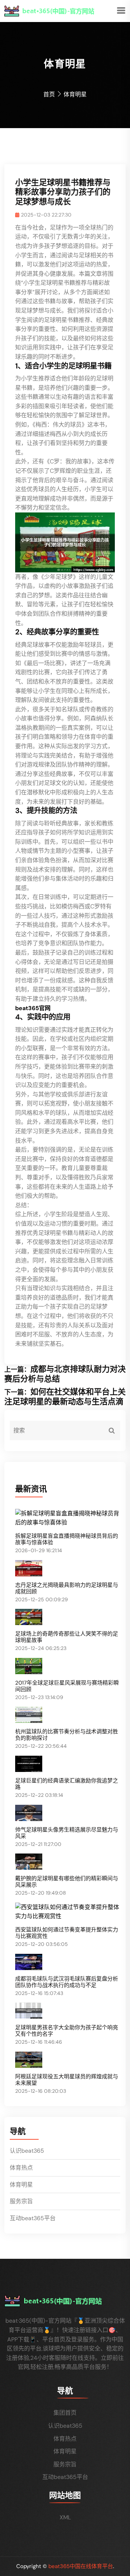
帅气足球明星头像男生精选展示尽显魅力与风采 (67, 1833)
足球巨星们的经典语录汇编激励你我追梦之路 (67, 1784)
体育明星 (21, 2185)
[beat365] (60, 10)
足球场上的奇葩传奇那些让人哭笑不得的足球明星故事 (67, 1637)
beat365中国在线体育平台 (81, 2566)
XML (65, 2517)
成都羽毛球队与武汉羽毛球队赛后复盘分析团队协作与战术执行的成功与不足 (67, 1982)
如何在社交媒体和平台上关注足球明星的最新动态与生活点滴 (65, 1396)
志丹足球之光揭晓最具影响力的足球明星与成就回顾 (67, 1588)
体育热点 (21, 2168)
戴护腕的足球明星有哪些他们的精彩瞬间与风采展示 (67, 1882)
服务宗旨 (21, 2201)
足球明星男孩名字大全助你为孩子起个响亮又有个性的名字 (67, 2031)
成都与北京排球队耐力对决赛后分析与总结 (65, 1374)
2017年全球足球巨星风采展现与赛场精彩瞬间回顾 (67, 1686)
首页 (49, 94)
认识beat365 (27, 2151)
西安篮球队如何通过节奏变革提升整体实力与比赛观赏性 (67, 1933)
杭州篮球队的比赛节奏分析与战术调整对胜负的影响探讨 (67, 1735)
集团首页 (65, 2413)
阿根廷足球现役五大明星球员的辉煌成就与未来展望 (67, 2080)
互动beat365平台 (33, 2218)
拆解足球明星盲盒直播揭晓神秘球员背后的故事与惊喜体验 (67, 1539)
